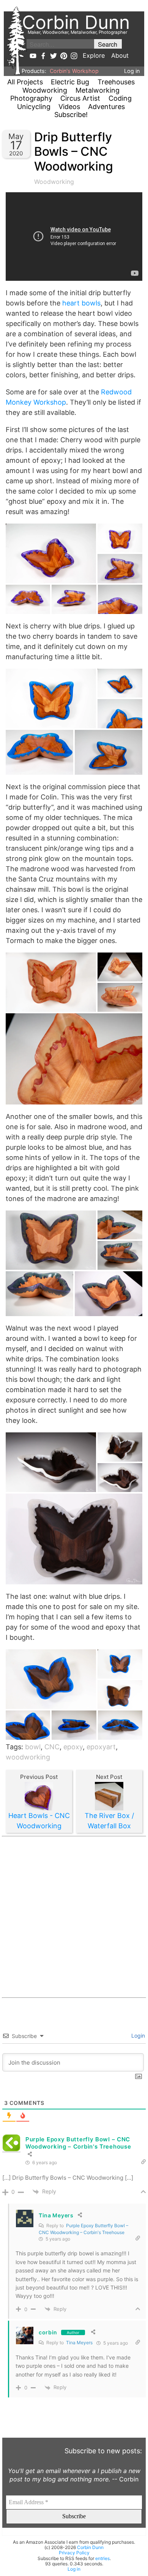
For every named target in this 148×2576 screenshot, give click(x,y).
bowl (33, 1747)
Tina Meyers (79, 2343)
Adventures (106, 107)
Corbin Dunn (90, 2547)
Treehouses (116, 82)
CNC (52, 1747)
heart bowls (81, 303)
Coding (120, 98)
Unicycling (34, 107)
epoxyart (101, 1747)
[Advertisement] (74, 1917)
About (120, 55)
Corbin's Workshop (74, 71)
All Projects (25, 82)
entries (102, 2558)
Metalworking (98, 90)
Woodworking (45, 90)
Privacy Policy (74, 2553)
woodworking (28, 1757)
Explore (94, 55)
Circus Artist (80, 98)
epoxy (73, 1747)
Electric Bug (70, 82)
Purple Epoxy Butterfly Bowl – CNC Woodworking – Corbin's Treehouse (78, 2143)
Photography (31, 98)
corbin (48, 2332)
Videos (69, 107)
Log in (132, 71)
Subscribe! (71, 115)
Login (137, 2036)
